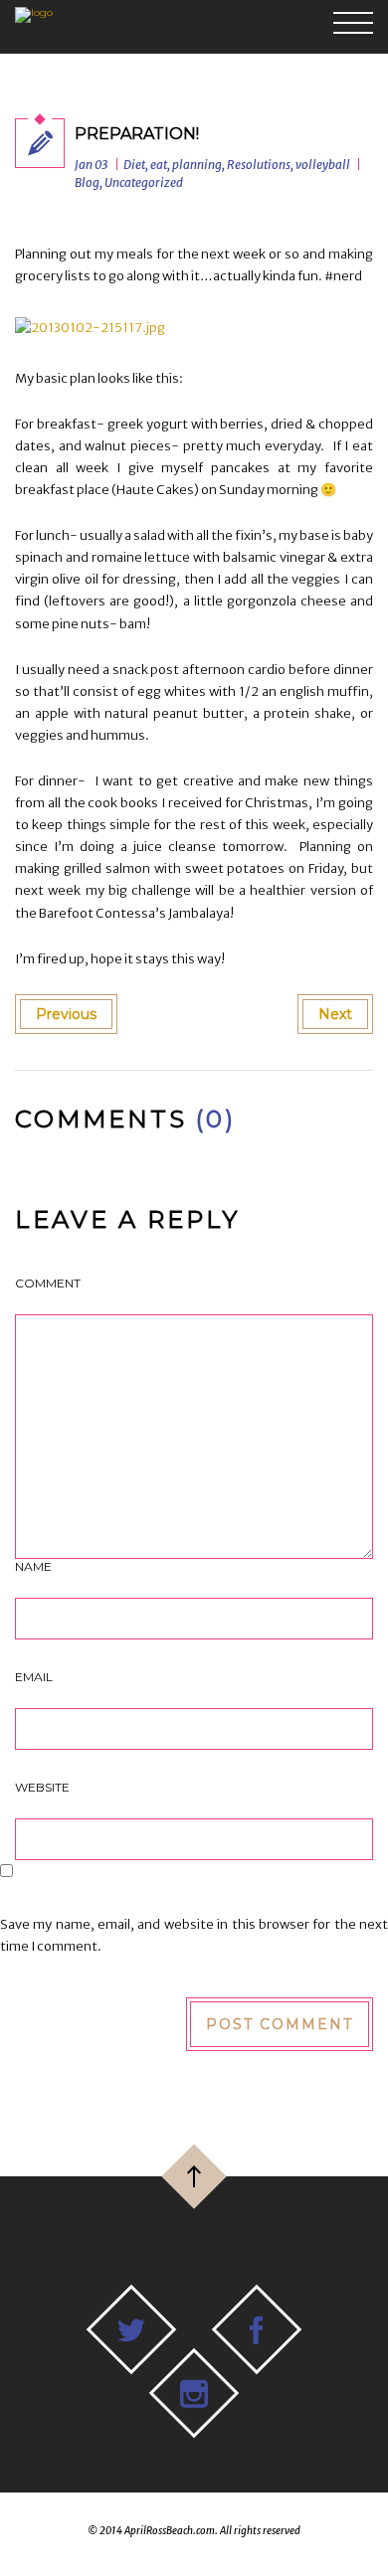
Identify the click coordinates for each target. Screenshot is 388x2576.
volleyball (323, 165)
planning (197, 165)
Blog (87, 182)
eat (159, 165)
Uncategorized (144, 182)
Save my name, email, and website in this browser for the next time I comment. (194, 1935)
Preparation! (137, 134)
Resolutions (259, 165)
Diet (134, 165)
